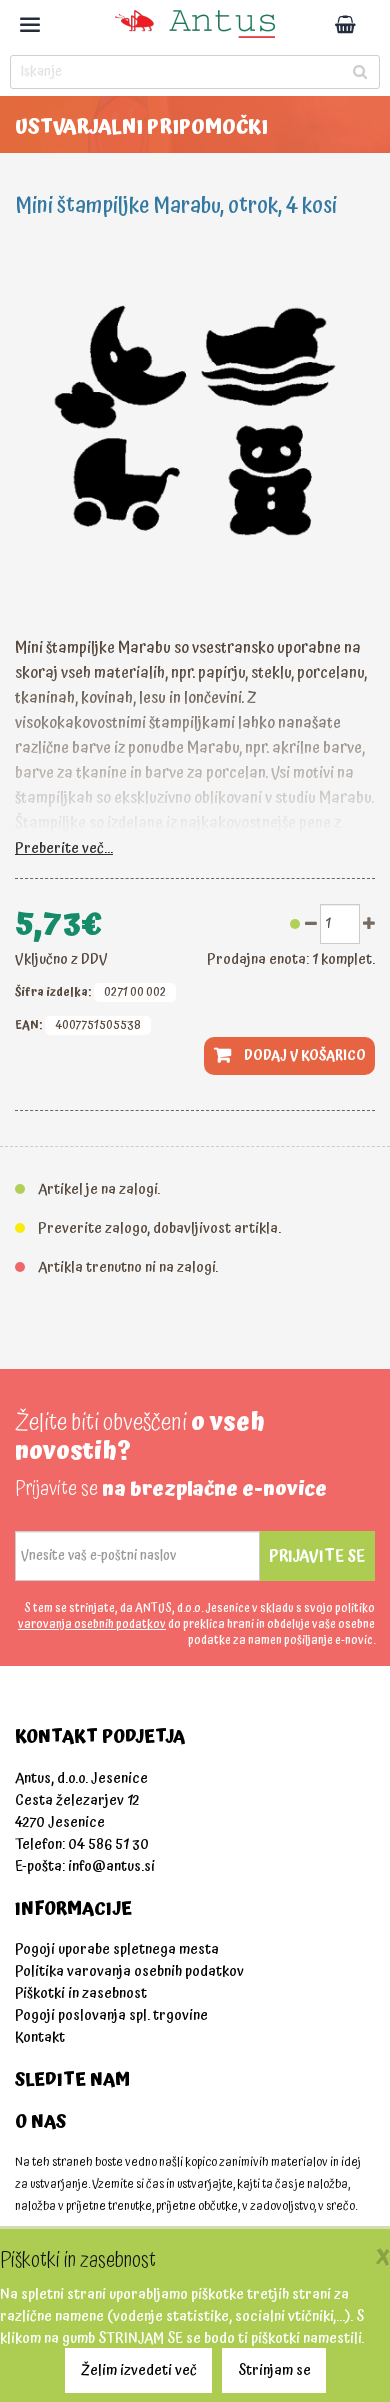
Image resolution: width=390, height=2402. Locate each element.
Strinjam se (274, 2370)
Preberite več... (64, 848)
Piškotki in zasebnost (81, 1993)
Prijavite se (317, 1556)
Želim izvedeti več (139, 2370)
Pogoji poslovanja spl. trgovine (111, 2015)
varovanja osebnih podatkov (92, 1624)
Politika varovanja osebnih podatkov (129, 1971)
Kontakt (40, 2037)
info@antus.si (111, 1866)
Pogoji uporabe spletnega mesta (117, 1949)
